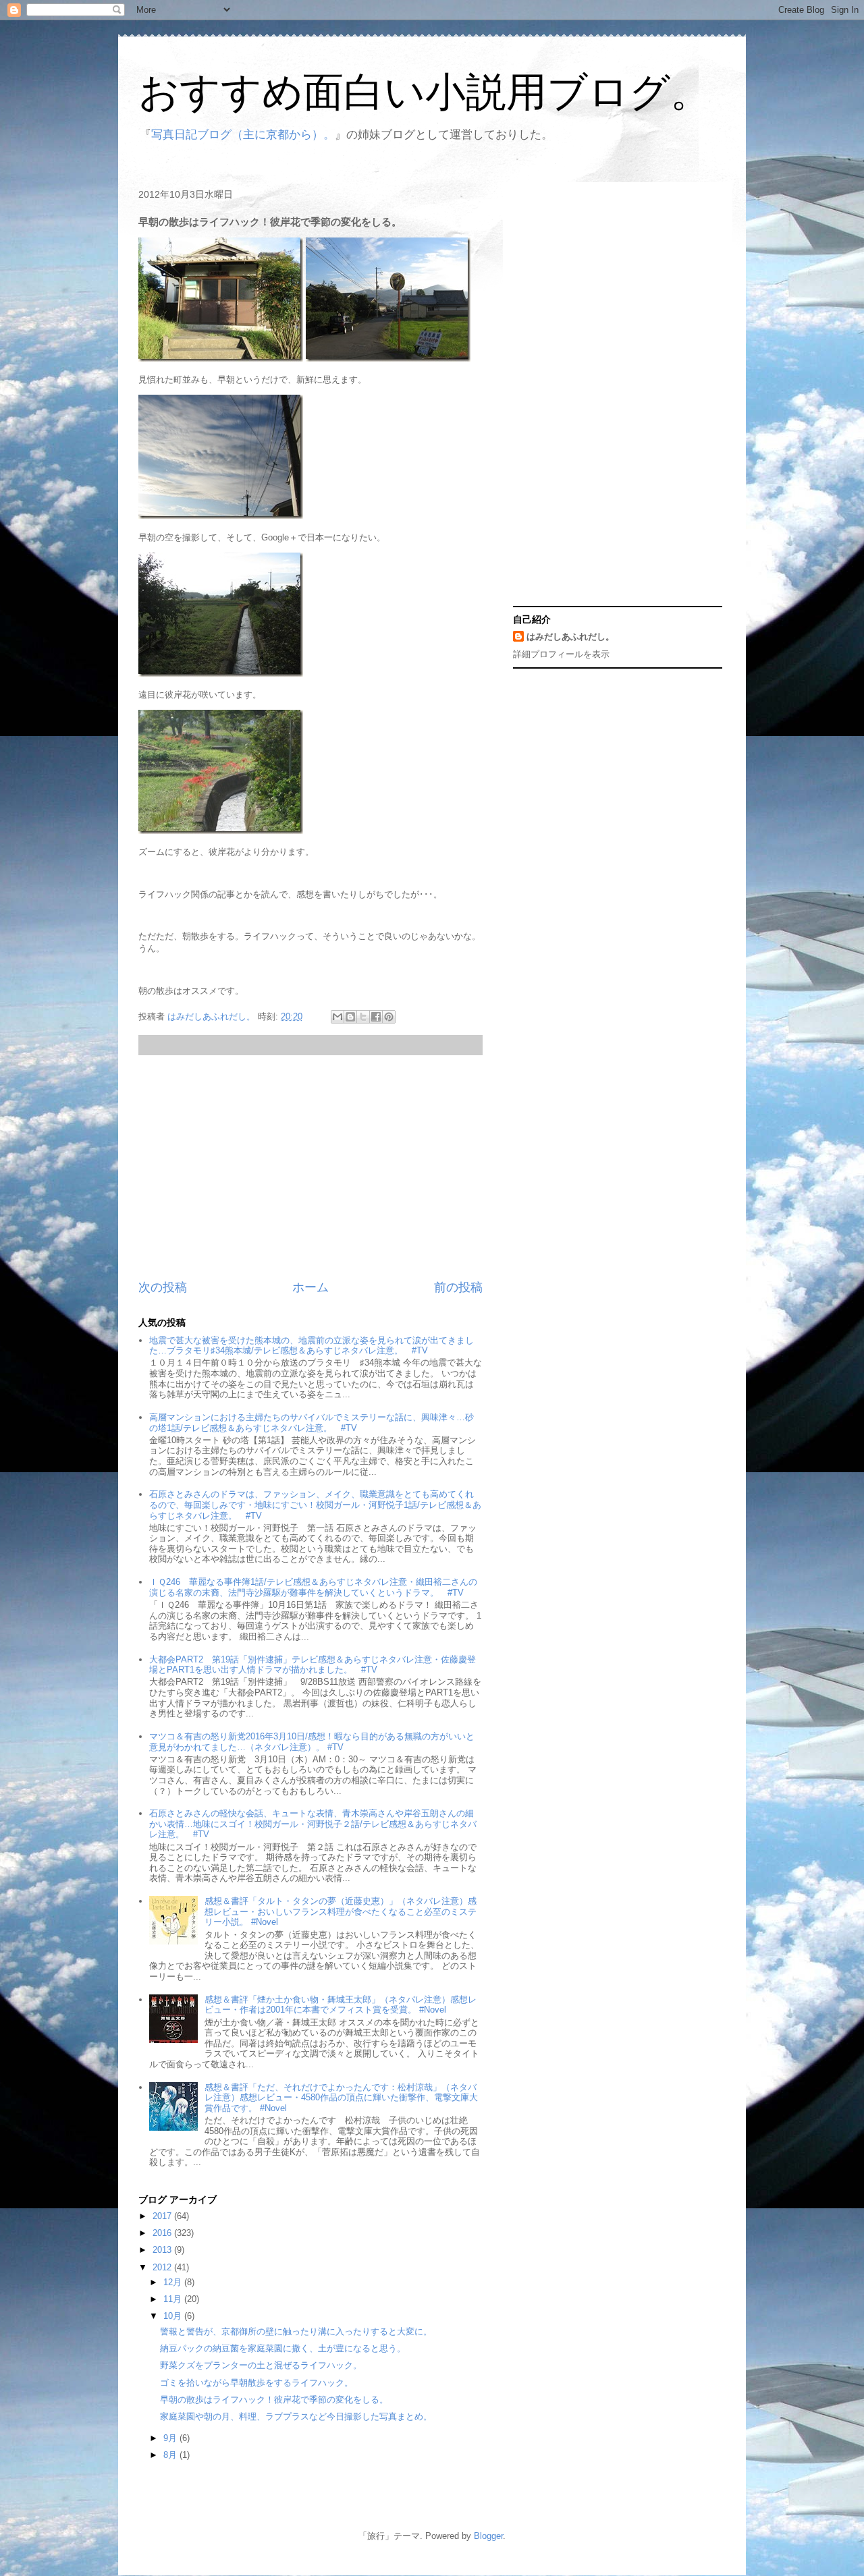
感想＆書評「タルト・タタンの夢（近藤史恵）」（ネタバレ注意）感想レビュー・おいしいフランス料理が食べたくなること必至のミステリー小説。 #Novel (341, 1911)
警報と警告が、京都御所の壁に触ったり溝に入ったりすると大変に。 (296, 2331)
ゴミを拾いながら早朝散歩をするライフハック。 (256, 2383)
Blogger (488, 2536)
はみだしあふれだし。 (570, 637)
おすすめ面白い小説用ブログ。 (425, 92)
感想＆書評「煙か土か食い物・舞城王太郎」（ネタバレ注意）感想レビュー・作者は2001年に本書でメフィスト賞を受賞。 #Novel (341, 2005)
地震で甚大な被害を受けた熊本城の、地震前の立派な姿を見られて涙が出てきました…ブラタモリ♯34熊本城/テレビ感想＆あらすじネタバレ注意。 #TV (312, 1346)
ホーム (310, 1287)
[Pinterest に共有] (389, 1017)
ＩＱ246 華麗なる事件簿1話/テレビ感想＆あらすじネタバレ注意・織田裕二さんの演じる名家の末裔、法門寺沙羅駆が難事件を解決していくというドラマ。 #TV (313, 1587)
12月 (174, 2282)
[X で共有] (363, 1017)
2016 (163, 2233)
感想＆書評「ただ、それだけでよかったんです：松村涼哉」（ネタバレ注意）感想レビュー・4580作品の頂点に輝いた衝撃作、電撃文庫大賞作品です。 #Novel (341, 2098)
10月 (174, 2316)
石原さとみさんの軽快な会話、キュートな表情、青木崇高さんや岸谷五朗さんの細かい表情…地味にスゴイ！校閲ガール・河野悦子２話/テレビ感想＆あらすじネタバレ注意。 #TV (313, 1824)
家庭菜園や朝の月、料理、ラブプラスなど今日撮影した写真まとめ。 (296, 2416)
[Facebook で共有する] (376, 1017)
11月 (174, 2299)
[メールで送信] (337, 1017)
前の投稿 (458, 1287)
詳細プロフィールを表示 (561, 654)
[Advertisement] (310, 1167)
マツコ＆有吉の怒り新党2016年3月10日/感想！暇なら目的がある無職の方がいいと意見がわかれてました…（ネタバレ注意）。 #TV (312, 1742)
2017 (163, 2216)
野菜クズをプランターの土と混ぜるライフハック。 (261, 2365)
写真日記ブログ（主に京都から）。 (243, 135)
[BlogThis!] (350, 1017)
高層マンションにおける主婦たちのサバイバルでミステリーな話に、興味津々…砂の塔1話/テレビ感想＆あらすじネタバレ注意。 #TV (312, 1423)
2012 (163, 2267)
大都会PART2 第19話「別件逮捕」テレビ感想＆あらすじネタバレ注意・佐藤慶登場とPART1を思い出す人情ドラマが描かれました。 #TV (313, 1665)
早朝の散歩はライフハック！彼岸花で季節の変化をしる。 (274, 2400)
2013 (163, 2250)
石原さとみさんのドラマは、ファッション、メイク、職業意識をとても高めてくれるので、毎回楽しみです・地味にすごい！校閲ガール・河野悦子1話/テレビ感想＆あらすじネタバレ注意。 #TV (315, 1505)
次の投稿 (163, 1287)
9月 (171, 2438)
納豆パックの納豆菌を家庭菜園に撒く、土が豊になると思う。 (283, 2348)
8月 (171, 2455)
